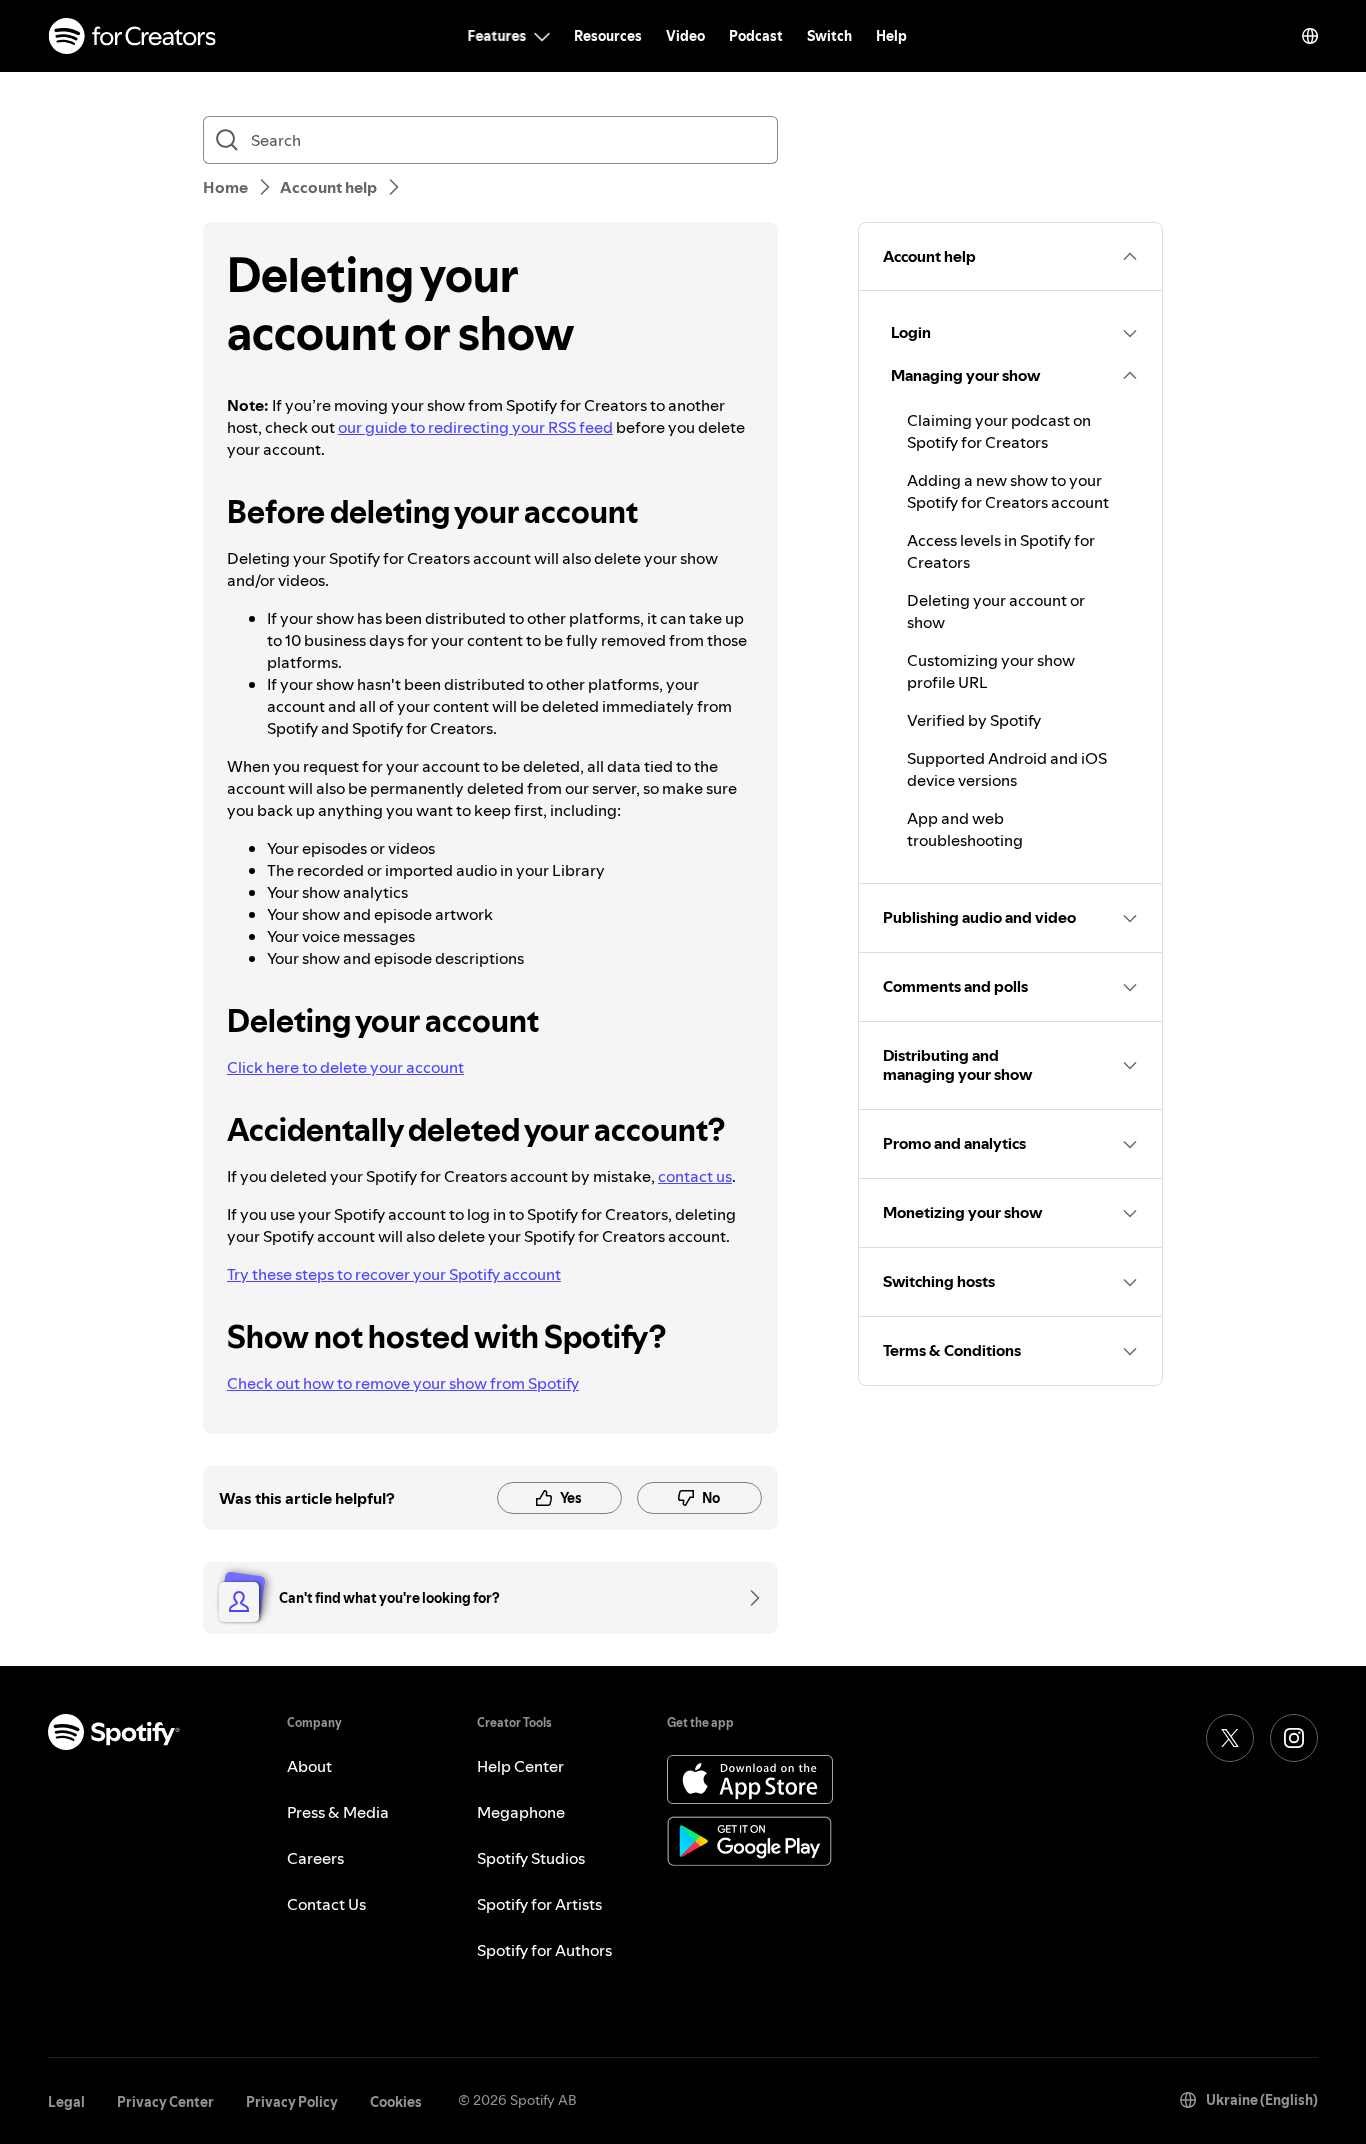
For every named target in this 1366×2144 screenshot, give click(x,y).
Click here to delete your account (345, 1067)
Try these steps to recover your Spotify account (394, 1274)
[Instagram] (1294, 1738)
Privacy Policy (292, 2102)
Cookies (396, 2102)
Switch (829, 36)
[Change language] (1310, 36)
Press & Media (338, 1812)
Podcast (756, 36)
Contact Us (326, 1904)
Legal (66, 2102)
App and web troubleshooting (965, 829)
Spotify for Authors (544, 1950)
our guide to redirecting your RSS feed (475, 427)
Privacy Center (165, 2102)
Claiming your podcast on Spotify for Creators (999, 431)
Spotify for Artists (539, 1904)
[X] (1230, 1738)
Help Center (520, 1766)
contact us (695, 1176)
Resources (608, 36)
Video (685, 36)
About (309, 1766)
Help (891, 36)
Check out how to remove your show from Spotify (403, 1383)
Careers (315, 1858)
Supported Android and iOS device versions (1007, 769)
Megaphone (521, 1812)
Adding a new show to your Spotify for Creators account (1008, 491)
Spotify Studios (531, 1858)
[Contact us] (748, 1598)
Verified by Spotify (974, 720)
